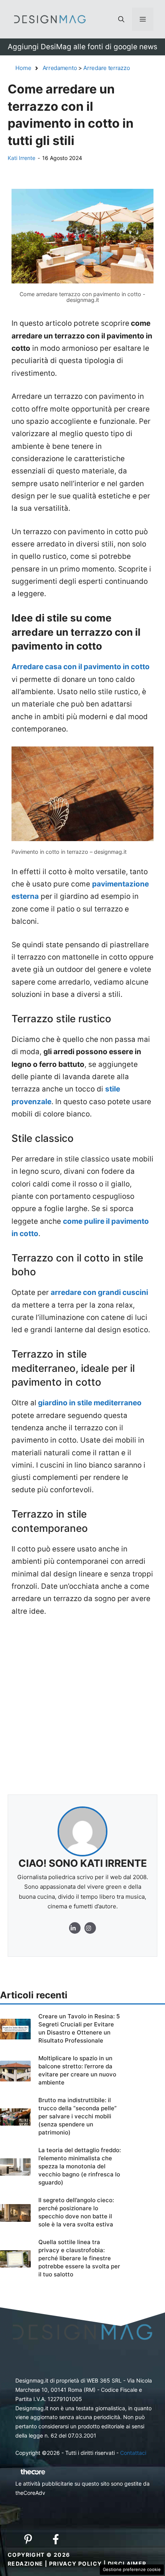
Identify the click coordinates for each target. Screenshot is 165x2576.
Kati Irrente (21, 158)
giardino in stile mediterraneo (89, 1403)
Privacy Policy (76, 2564)
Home (23, 68)
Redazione (26, 2564)
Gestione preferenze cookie (132, 2569)
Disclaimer (127, 2564)
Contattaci (133, 2453)
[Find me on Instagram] (75, 1928)
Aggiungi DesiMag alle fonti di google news (82, 47)
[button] (121, 19)
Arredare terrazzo (106, 68)
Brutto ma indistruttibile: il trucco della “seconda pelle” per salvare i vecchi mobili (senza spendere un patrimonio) (78, 2116)
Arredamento (60, 68)
